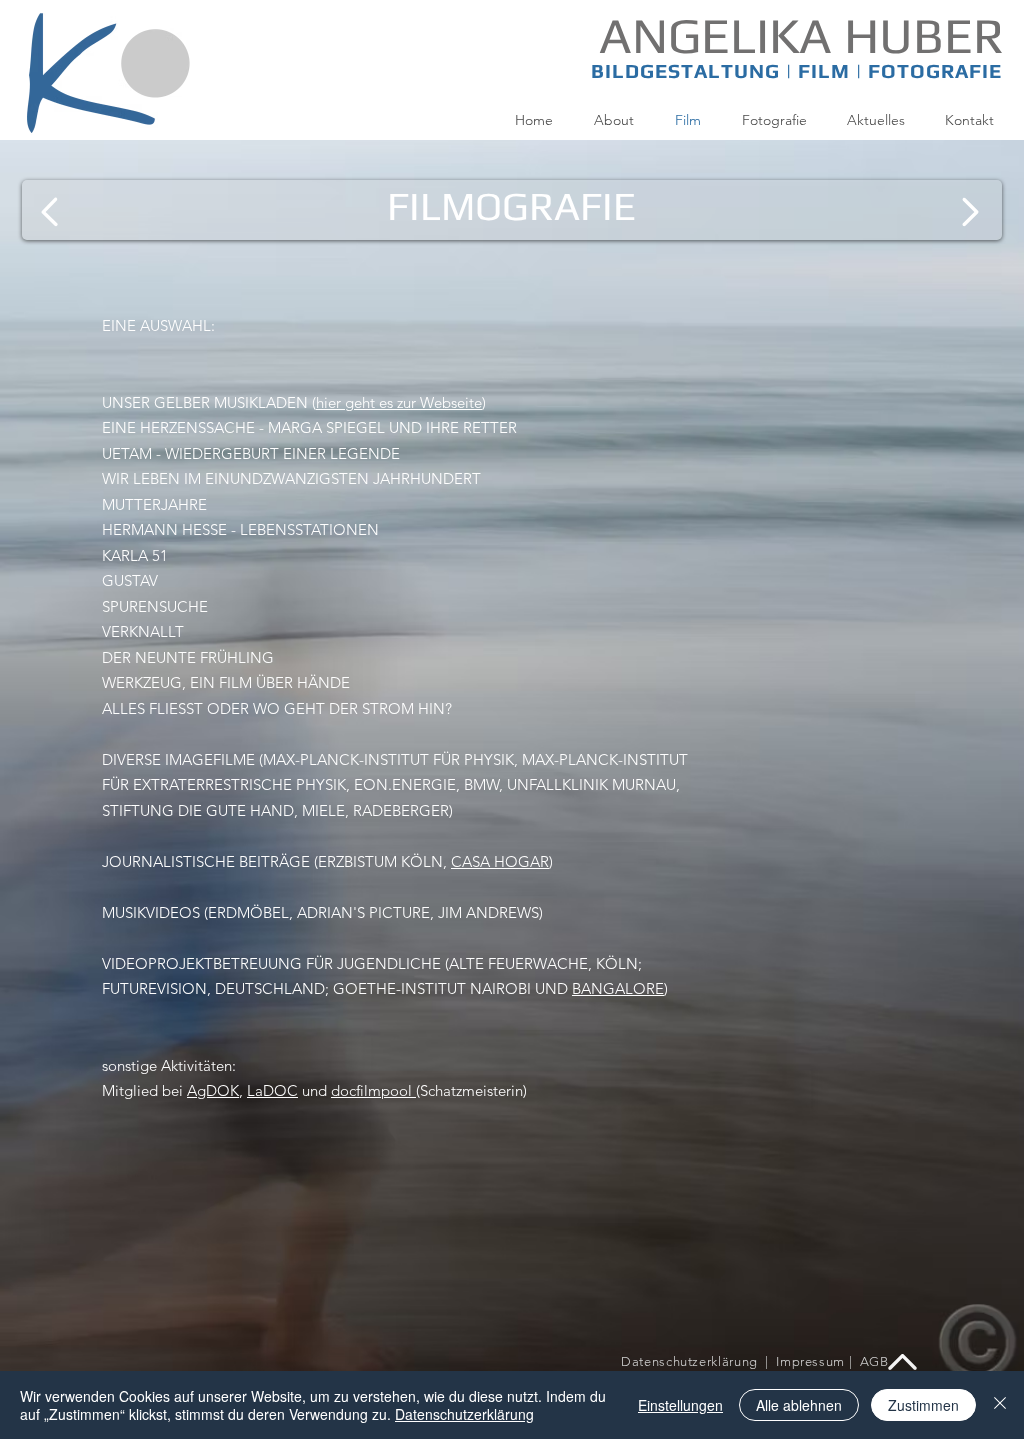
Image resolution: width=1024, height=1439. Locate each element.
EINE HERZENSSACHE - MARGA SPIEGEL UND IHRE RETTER (309, 427)
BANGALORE (618, 988)
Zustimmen (923, 1405)
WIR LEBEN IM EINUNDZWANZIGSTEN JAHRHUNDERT (291, 478)
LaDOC (272, 1090)
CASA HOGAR (500, 861)
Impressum (812, 1361)
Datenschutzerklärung (689, 1361)
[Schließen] (1000, 1405)
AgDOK (213, 1090)
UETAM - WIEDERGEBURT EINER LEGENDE (251, 453)
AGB (874, 1361)
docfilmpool (373, 1090)
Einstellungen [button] (680, 1405)
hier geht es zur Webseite (399, 402)
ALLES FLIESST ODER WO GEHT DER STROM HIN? (277, 708)
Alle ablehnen (799, 1405)
